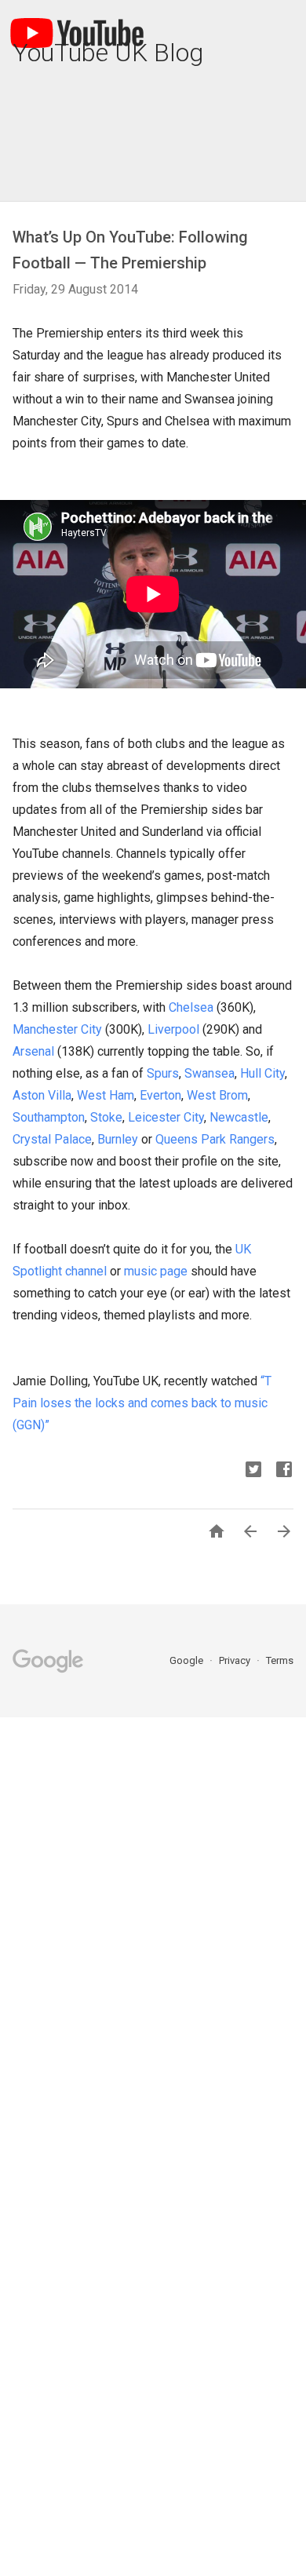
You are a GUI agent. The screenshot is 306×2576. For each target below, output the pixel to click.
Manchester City (57, 1029)
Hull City (262, 1073)
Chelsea (191, 1007)
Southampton (49, 1117)
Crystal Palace (52, 1139)
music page (156, 1271)
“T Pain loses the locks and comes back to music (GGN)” (142, 1403)
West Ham (106, 1095)
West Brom (217, 1095)
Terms (280, 1660)
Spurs (163, 1073)
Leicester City (166, 1117)
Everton (160, 1095)
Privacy (236, 1660)
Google (188, 1660)
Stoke (106, 1117)
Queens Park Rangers (215, 1139)
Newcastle (239, 1117)
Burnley (118, 1139)
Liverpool (173, 1029)
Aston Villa (42, 1095)
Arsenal (33, 1051)
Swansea (209, 1073)
